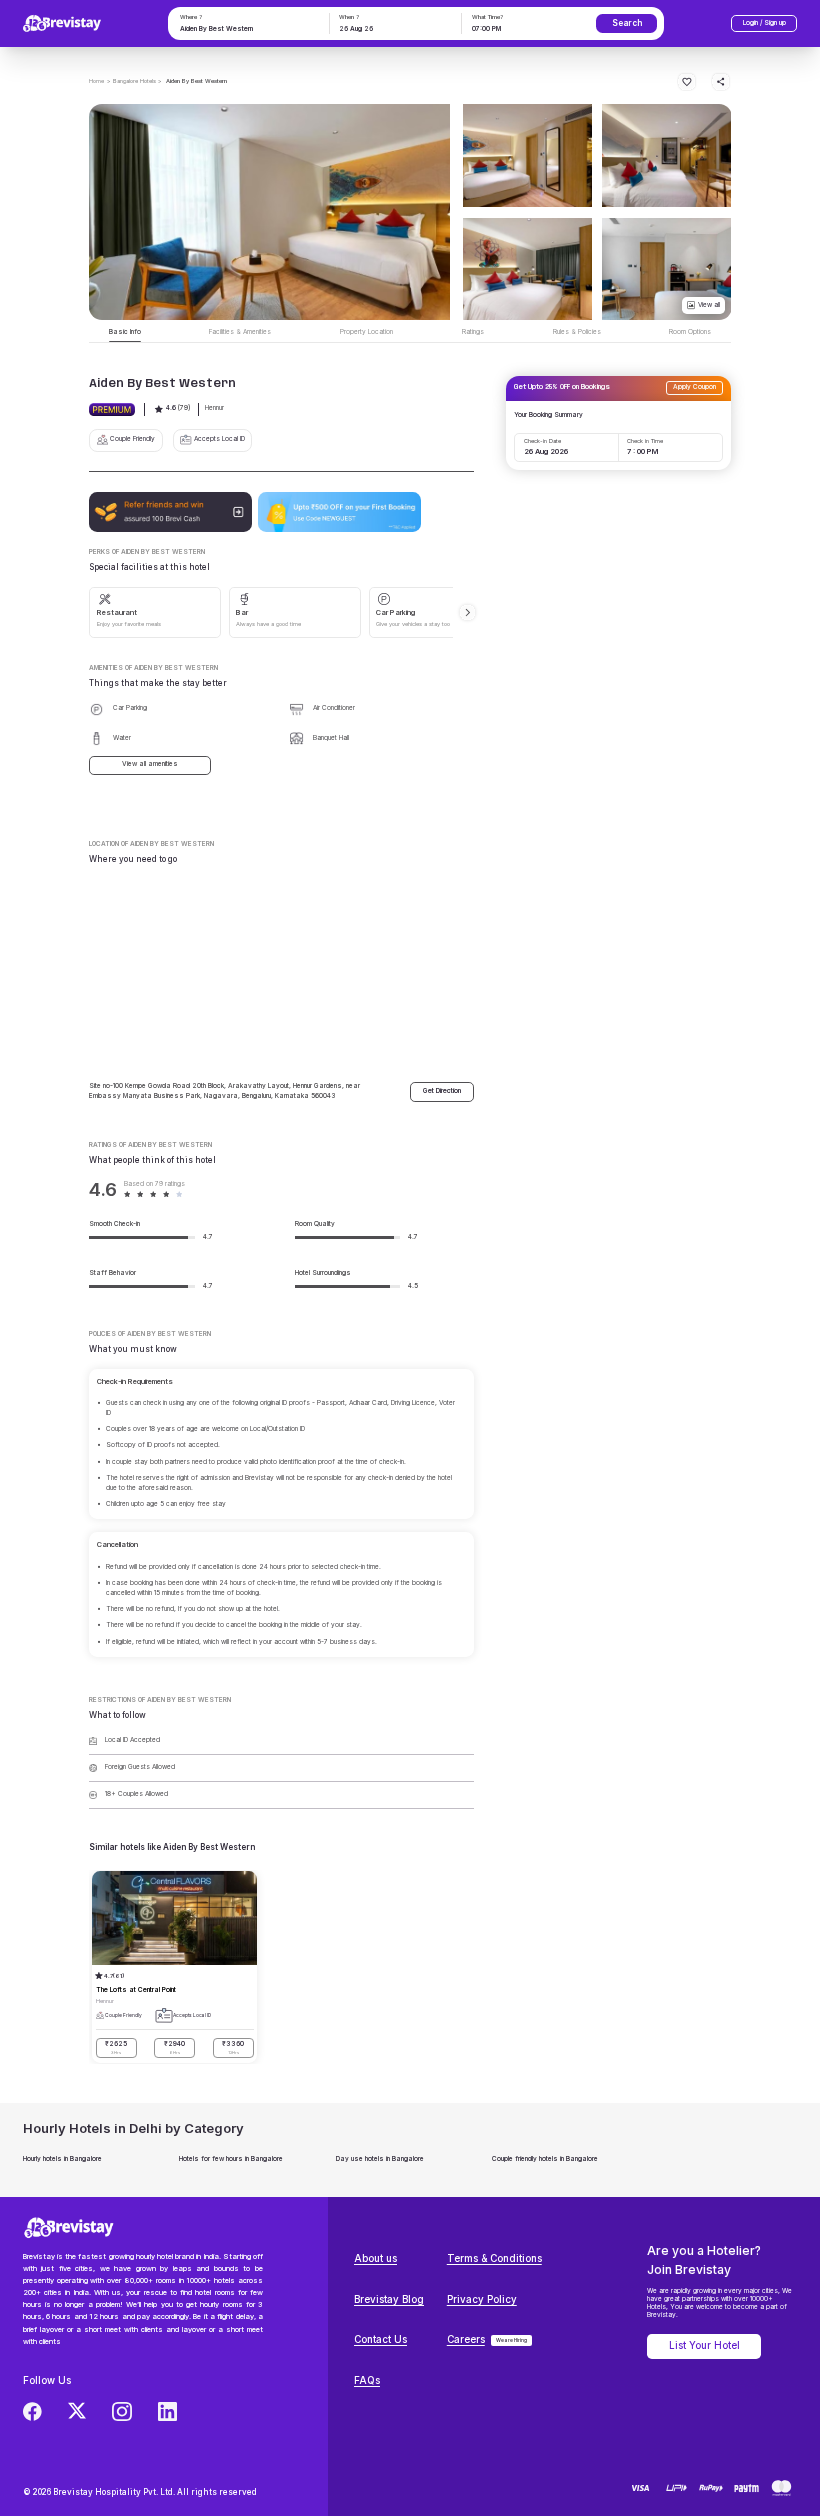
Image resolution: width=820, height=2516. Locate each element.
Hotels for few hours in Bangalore (231, 2159)
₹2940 (174, 2047)
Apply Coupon (694, 387)
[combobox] (247, 30)
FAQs (367, 2380)
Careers (466, 2339)
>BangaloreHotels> (134, 80)
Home (96, 80)
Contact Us (380, 2339)
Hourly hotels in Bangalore (62, 2159)
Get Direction (442, 1091)
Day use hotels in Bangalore (380, 2159)
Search (627, 23)
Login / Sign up (764, 23)
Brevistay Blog (389, 2299)
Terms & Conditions (494, 2258)
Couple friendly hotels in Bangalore (545, 2159)
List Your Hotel (704, 2345)
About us (375, 2258)
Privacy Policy (482, 2299)
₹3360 (233, 2047)
